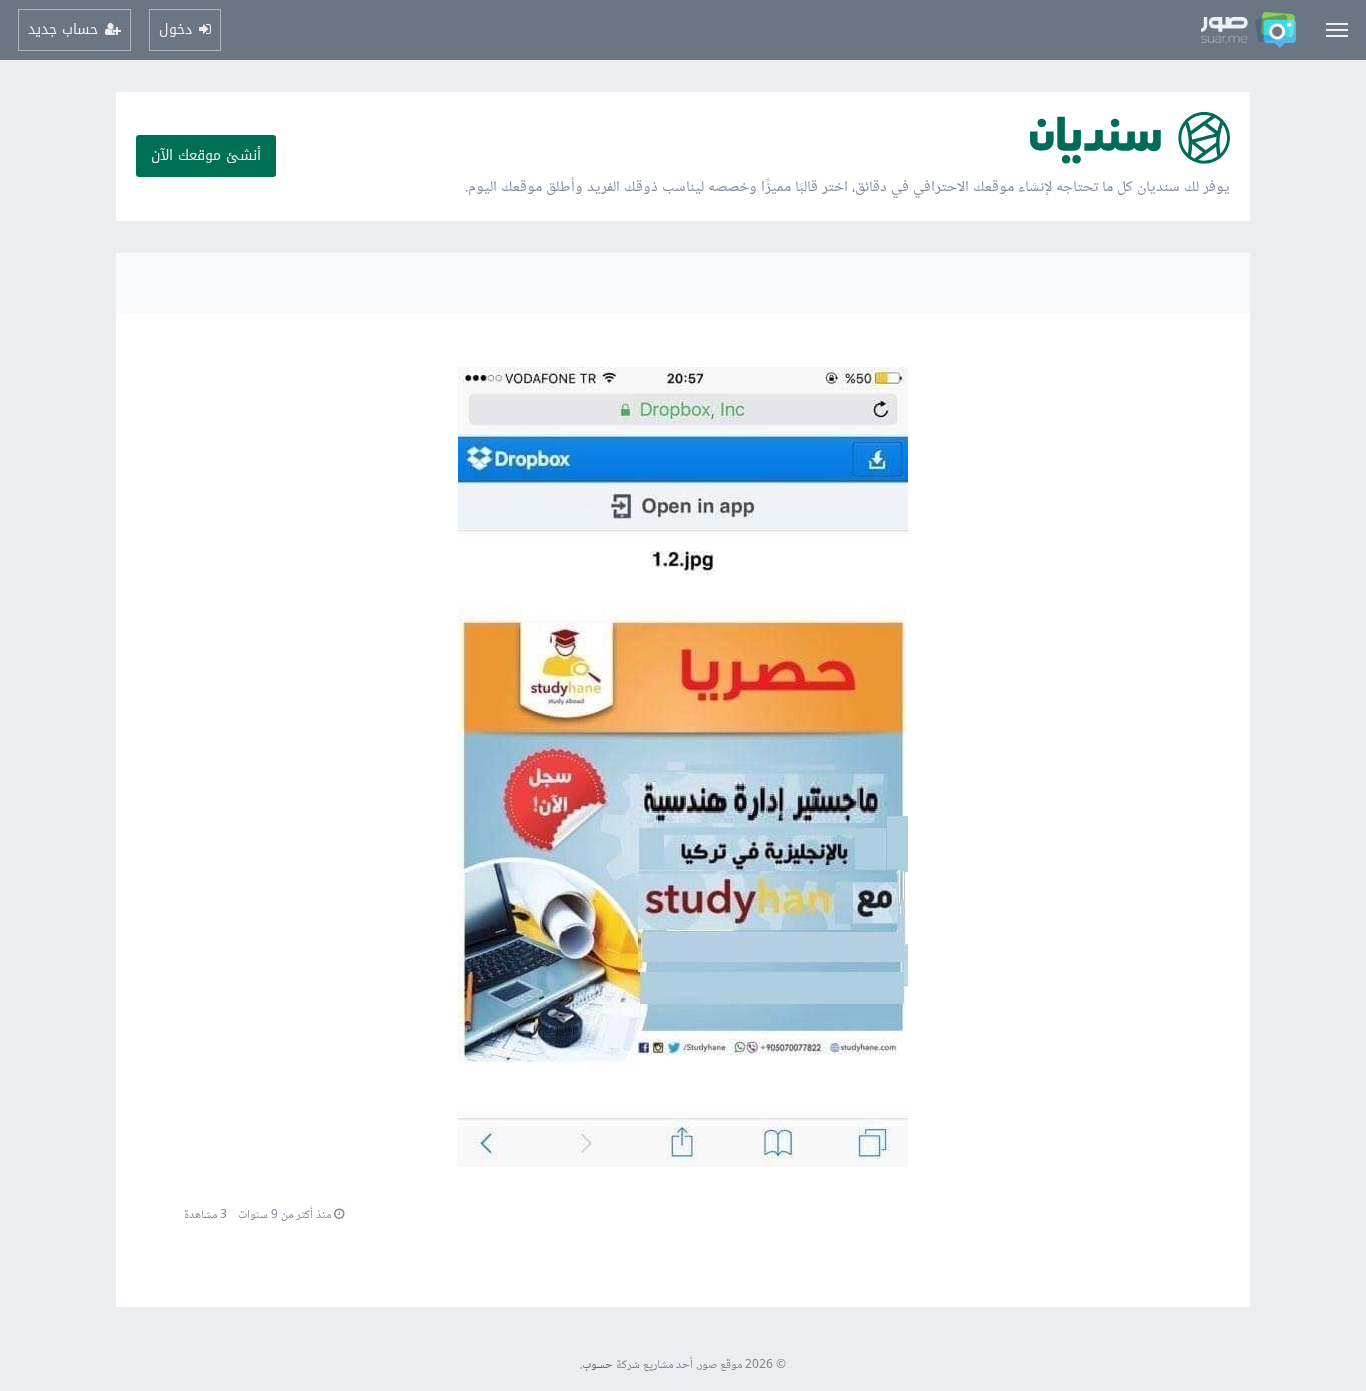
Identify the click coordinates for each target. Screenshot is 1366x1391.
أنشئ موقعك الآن (206, 155)
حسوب (597, 1365)
